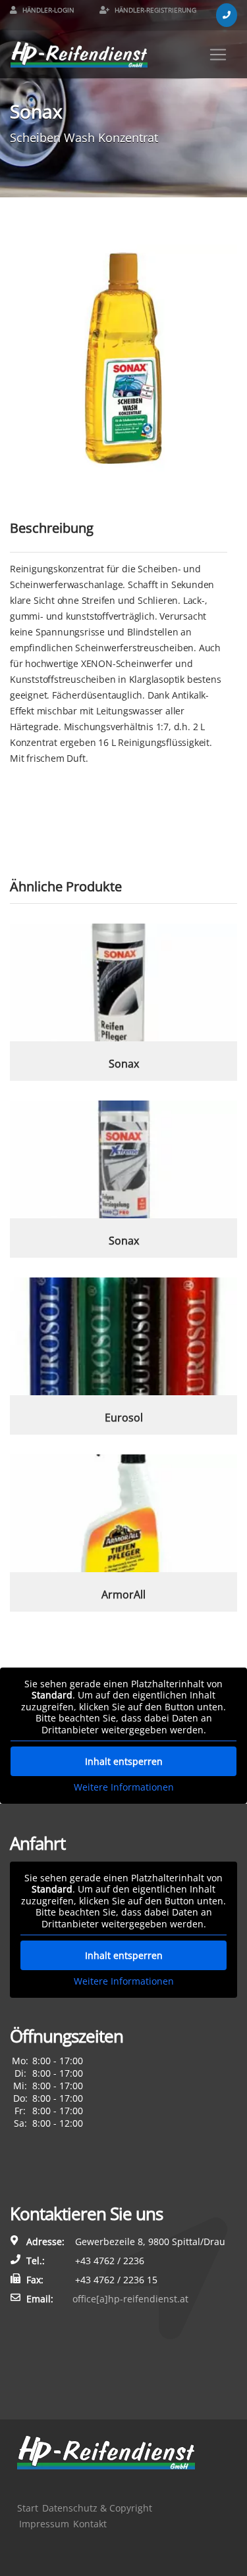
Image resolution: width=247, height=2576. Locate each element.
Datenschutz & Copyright (97, 2508)
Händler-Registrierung (154, 10)
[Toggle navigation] (218, 55)
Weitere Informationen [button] (124, 1787)
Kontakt (90, 2524)
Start (28, 2508)
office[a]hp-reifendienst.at (130, 2299)
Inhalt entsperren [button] (124, 1761)
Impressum (44, 2524)
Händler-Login (47, 10)
